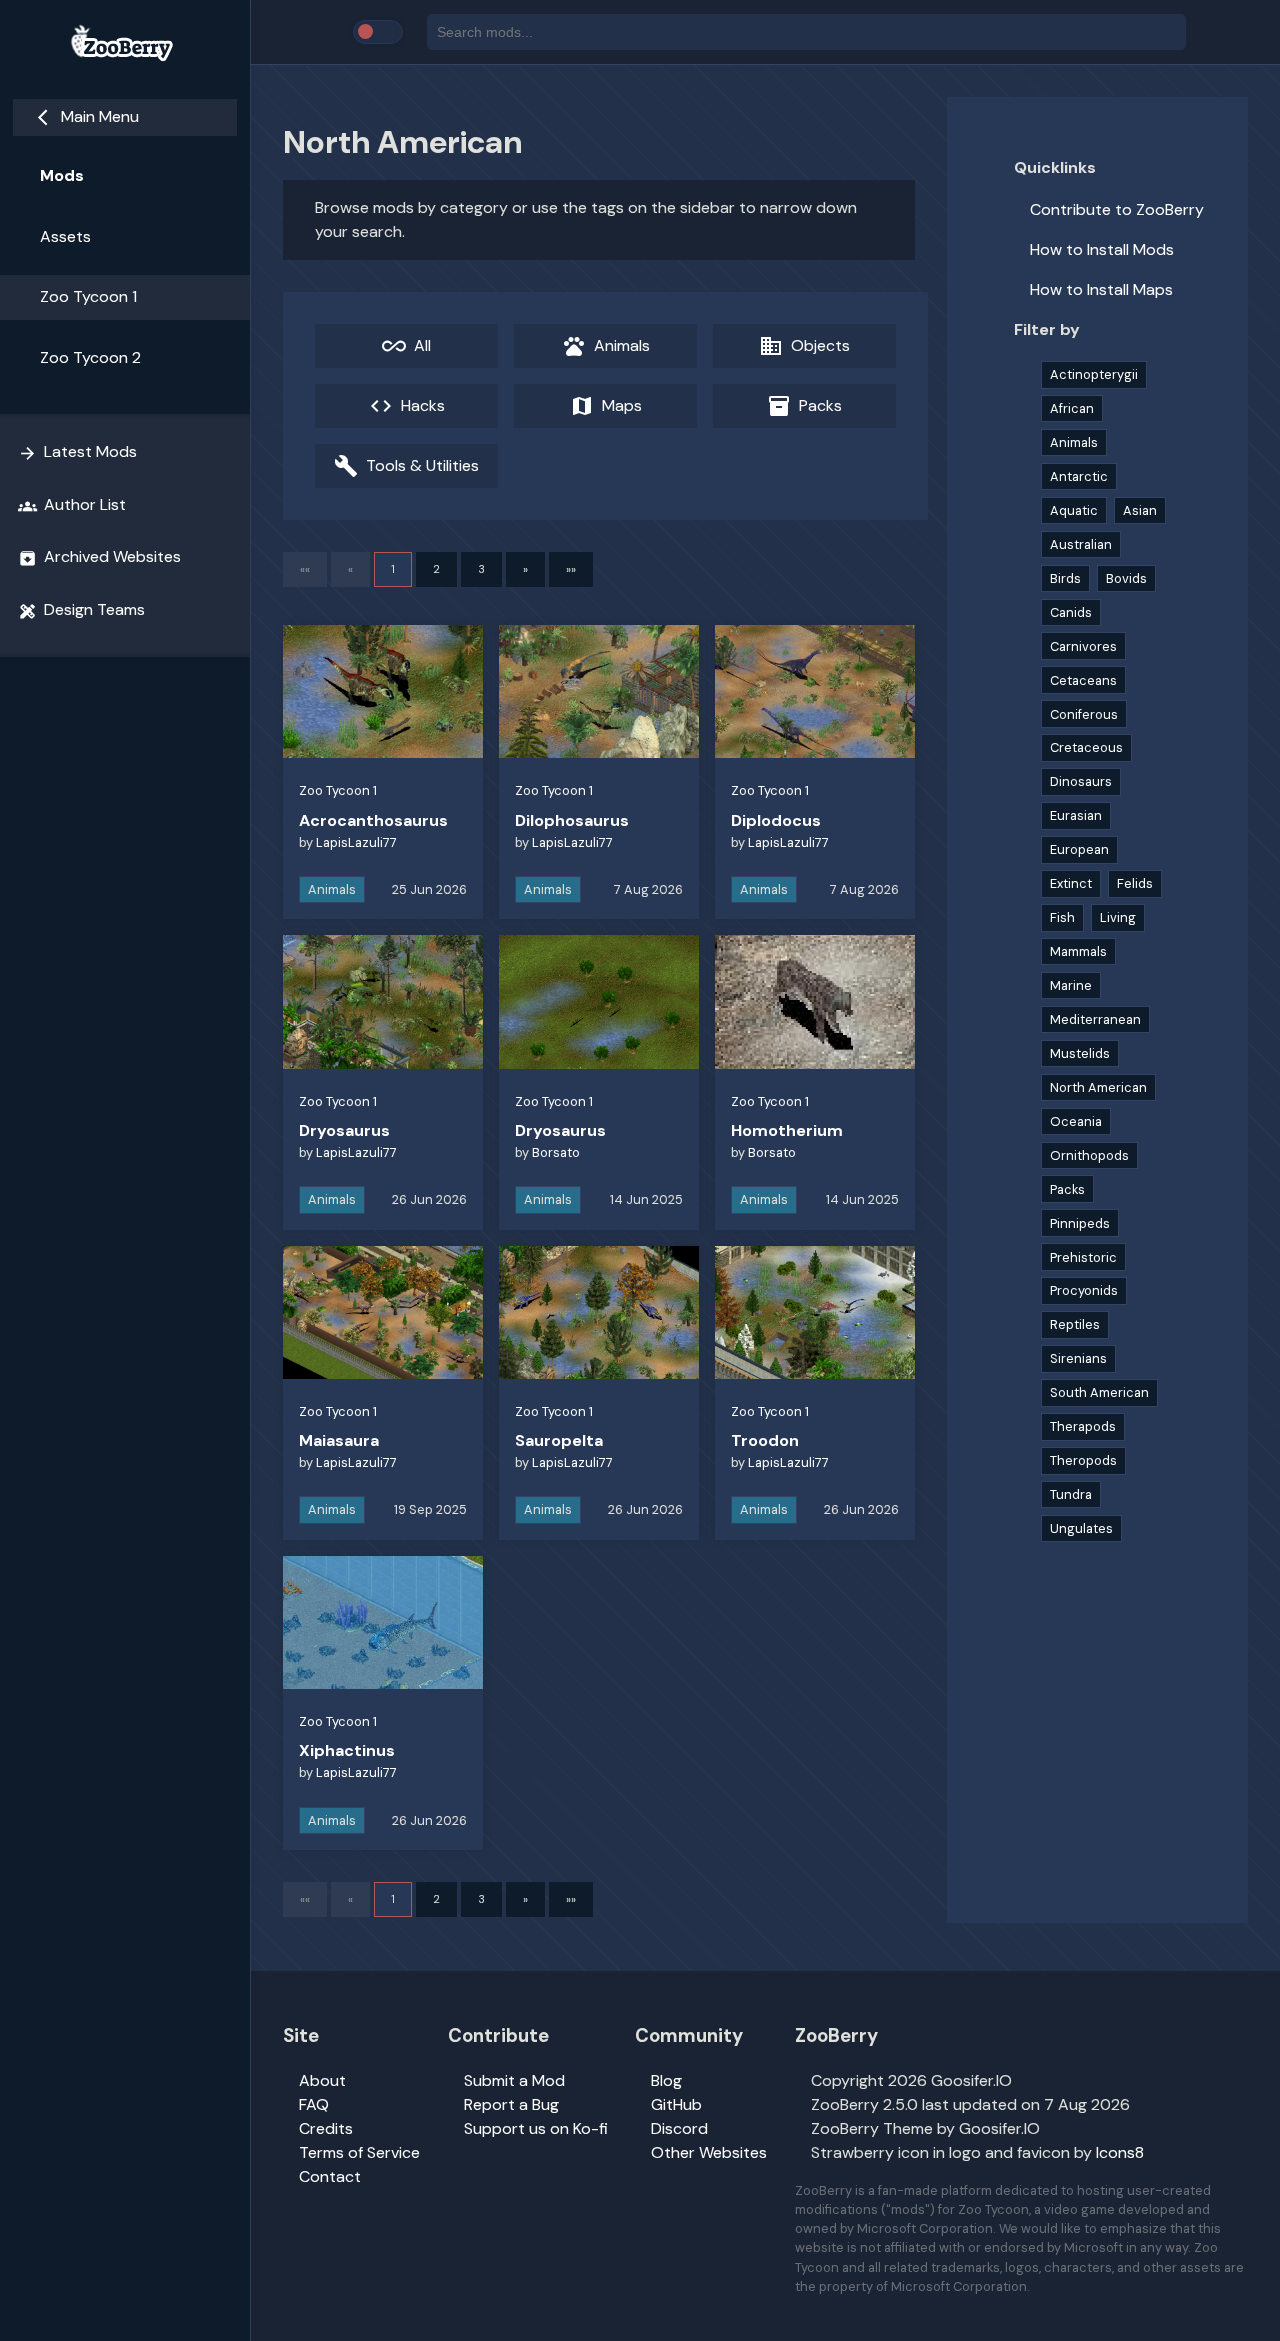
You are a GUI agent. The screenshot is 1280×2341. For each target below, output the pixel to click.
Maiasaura (339, 1440)
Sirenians (1078, 1358)
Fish (1062, 917)
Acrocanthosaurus (373, 820)
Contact (330, 2176)
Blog (666, 2080)
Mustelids (1080, 1053)
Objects (804, 346)
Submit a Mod (514, 2080)
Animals (606, 346)
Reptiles (1075, 1324)
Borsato (556, 1152)
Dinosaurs (1081, 781)
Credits (326, 2128)
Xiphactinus (347, 1750)
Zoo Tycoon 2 (90, 357)
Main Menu (88, 116)
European (1079, 849)
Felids (1135, 883)
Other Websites (709, 2152)
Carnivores (1083, 646)
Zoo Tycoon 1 (88, 296)
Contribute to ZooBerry (1117, 209)
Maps (606, 406)
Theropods (1083, 1460)
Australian (1081, 544)
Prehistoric (1083, 1257)
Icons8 (1120, 2152)
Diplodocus (776, 820)
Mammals (1078, 951)
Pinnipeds (1080, 1223)
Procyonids (1084, 1290)
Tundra (1071, 1494)
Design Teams (81, 610)
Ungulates (1081, 1528)
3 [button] (481, 569)
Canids (1071, 612)
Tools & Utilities (406, 466)
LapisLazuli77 (356, 842)
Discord (679, 2128)
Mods (62, 175)
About (322, 2080)
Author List (72, 505)
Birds (1065, 578)
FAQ (314, 2104)
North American (1098, 1087)
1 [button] (393, 569)
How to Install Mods (1102, 249)
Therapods (1083, 1426)
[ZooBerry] (125, 44)
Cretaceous (1086, 747)
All (406, 346)
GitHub (676, 2104)
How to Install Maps (1101, 289)
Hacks (407, 406)
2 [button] (436, 569)
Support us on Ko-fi (536, 2128)
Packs (804, 406)
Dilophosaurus (572, 820)
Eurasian (1076, 815)
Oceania (1076, 1121)
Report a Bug (511, 2104)
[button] (525, 569)
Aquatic (1074, 510)
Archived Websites (99, 557)
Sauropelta (559, 1440)
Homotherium (787, 1130)
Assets (65, 236)
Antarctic (1079, 476)
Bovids (1126, 578)
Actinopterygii (1094, 374)
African (1072, 408)
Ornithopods (1089, 1155)
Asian (1140, 510)
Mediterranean (1095, 1019)
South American (1099, 1392)
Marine (1071, 985)
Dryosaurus (344, 1130)
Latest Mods (77, 452)
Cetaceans (1083, 680)
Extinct (1071, 883)
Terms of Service (359, 2152)
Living (1118, 917)
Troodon (765, 1440)
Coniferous (1084, 714)
